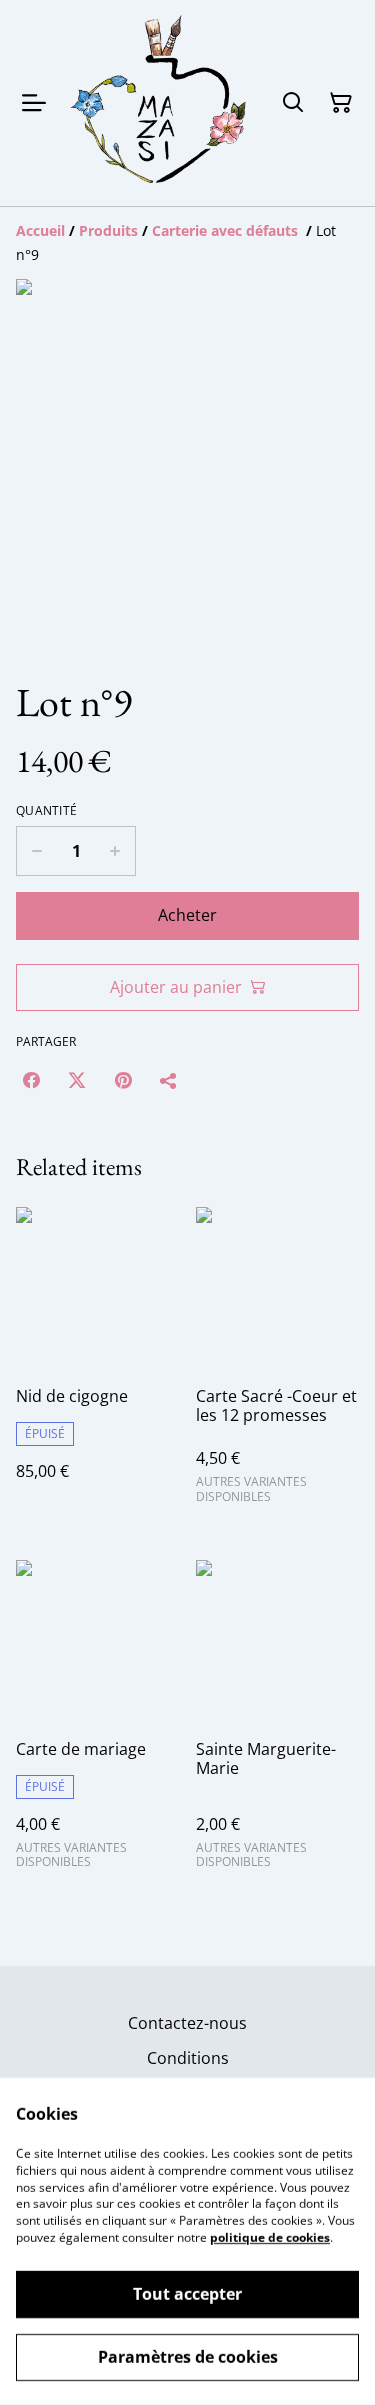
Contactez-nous (187, 2023)
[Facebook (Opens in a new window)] (31, 1080)
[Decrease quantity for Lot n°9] (36, 851)
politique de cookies (270, 2237)
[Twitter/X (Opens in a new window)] (77, 1080)
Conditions (188, 2058)
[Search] (293, 103)
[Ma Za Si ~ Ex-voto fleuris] (159, 103)
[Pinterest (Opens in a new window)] (123, 1080)
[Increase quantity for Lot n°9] (115, 851)
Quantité (46, 811)
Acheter (187, 915)
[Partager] (169, 1080)
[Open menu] (34, 103)
